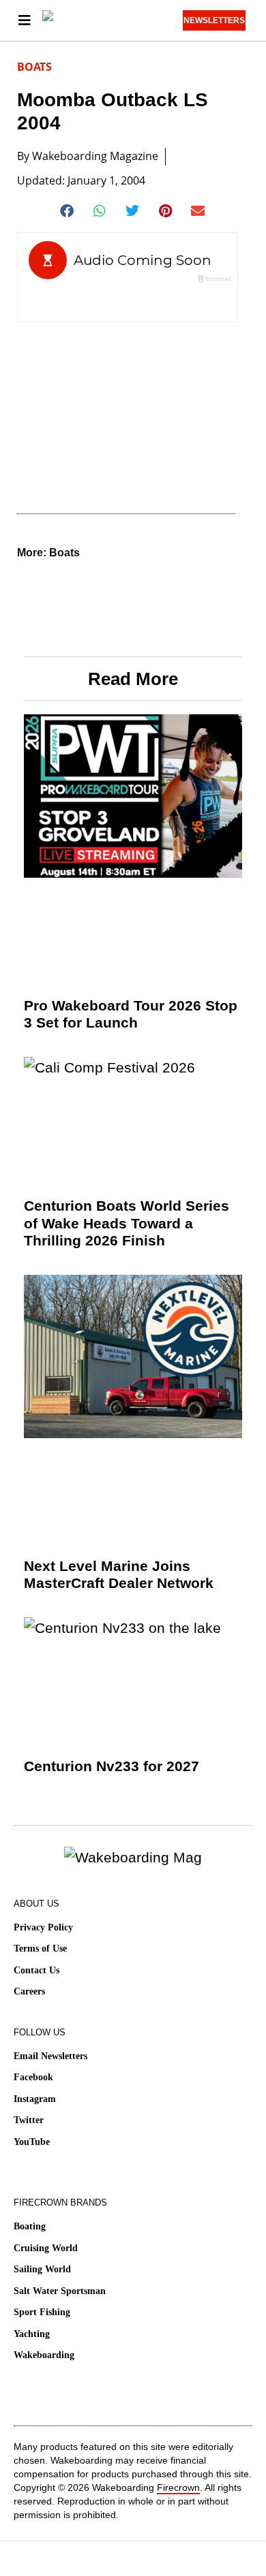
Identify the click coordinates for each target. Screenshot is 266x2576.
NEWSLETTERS (214, 20)
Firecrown (178, 2487)
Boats (34, 67)
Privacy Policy (43, 1927)
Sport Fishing (42, 2312)
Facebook (33, 2077)
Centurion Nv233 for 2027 (112, 1766)
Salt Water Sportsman (60, 2291)
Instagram (35, 2099)
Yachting (32, 2334)
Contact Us (36, 1970)
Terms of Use (40, 1949)
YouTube (32, 2142)
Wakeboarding (44, 2355)
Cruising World (46, 2248)
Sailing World (42, 2269)
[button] (68, 211)
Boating (30, 2226)
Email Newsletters (50, 2056)
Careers (29, 1991)
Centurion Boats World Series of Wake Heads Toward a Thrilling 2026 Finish (127, 1223)
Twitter (29, 2120)
